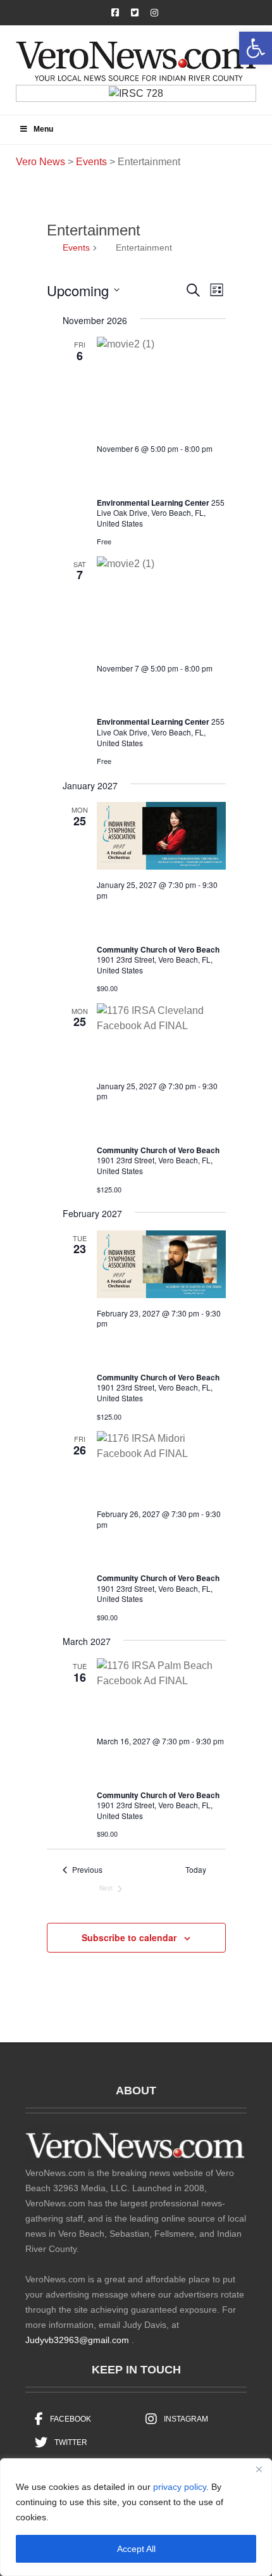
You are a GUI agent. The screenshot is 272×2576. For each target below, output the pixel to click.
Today (196, 1870)
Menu (43, 129)
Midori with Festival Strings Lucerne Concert (157, 1550)
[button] (256, 48)
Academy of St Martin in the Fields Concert (158, 1349)
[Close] (259, 2469)
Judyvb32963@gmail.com (77, 2340)
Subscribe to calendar (129, 1937)
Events (76, 247)
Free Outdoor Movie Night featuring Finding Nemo (154, 474)
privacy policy (180, 2487)
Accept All (136, 2549)
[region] (136, 2517)
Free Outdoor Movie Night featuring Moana (154, 693)
